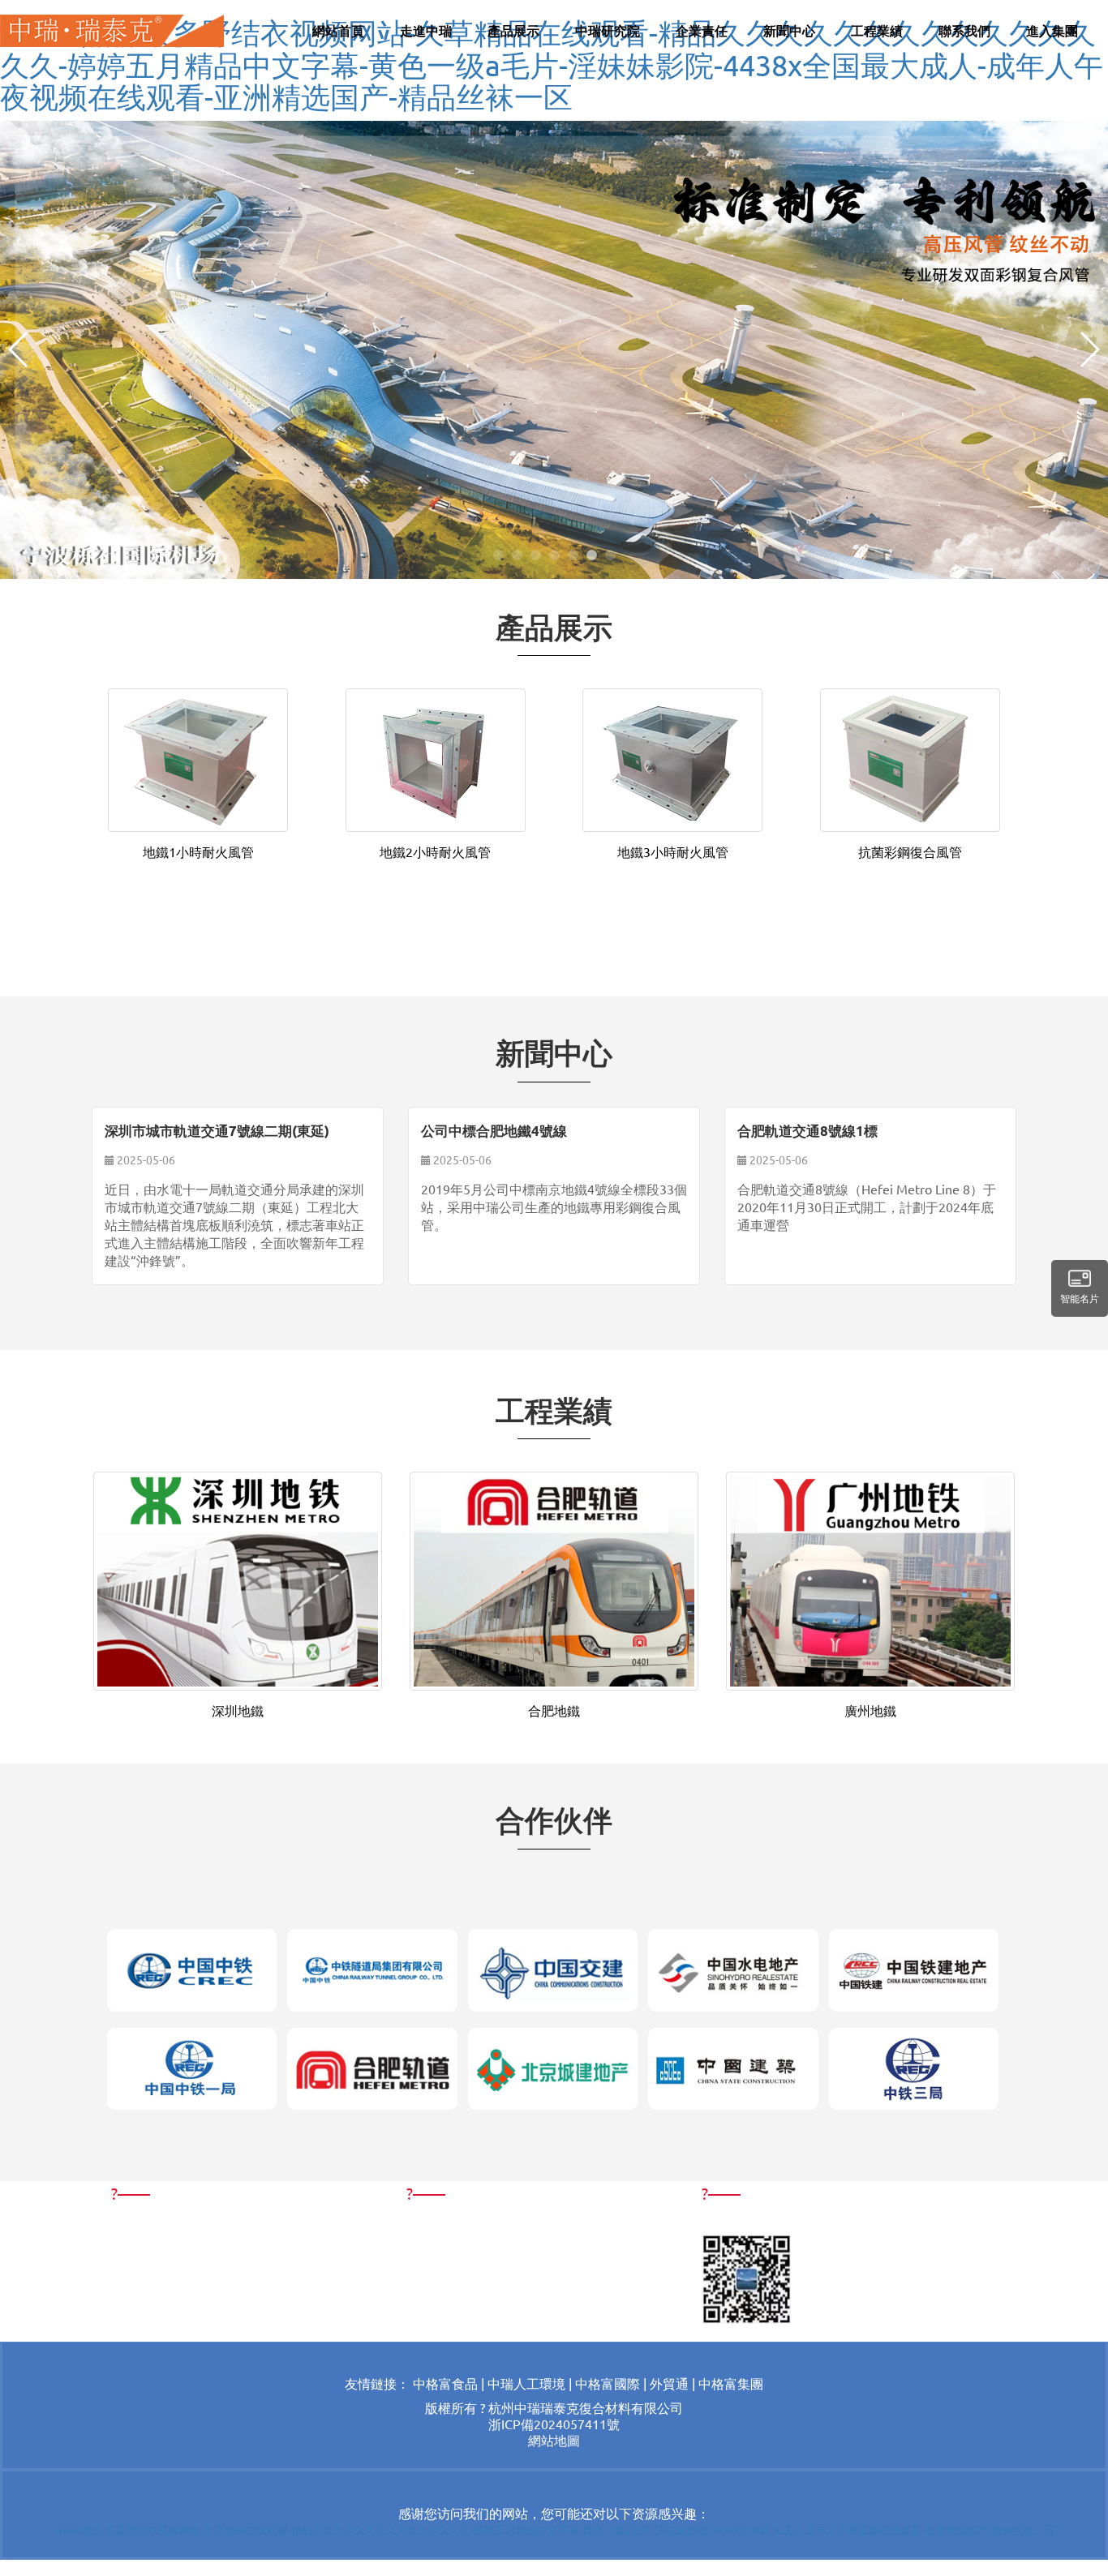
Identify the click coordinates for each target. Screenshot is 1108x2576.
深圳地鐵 (238, 1710)
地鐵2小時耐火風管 (435, 851)
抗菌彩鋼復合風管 (910, 851)
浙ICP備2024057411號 (554, 2424)
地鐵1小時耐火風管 (198, 851)
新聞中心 (789, 30)
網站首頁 (338, 30)
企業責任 (702, 30)
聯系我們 (964, 30)
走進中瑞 (426, 30)
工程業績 (877, 30)
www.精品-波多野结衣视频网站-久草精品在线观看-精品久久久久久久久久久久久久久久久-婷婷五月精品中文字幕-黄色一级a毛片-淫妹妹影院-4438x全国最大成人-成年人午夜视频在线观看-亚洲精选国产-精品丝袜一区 (552, 64)
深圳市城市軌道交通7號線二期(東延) (217, 1131)
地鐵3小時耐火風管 (673, 851)
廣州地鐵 (870, 1710)
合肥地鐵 (554, 1710)
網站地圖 (554, 2440)
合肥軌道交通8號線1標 (807, 1131)
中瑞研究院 (608, 30)
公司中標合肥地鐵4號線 (494, 1131)
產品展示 (513, 30)
